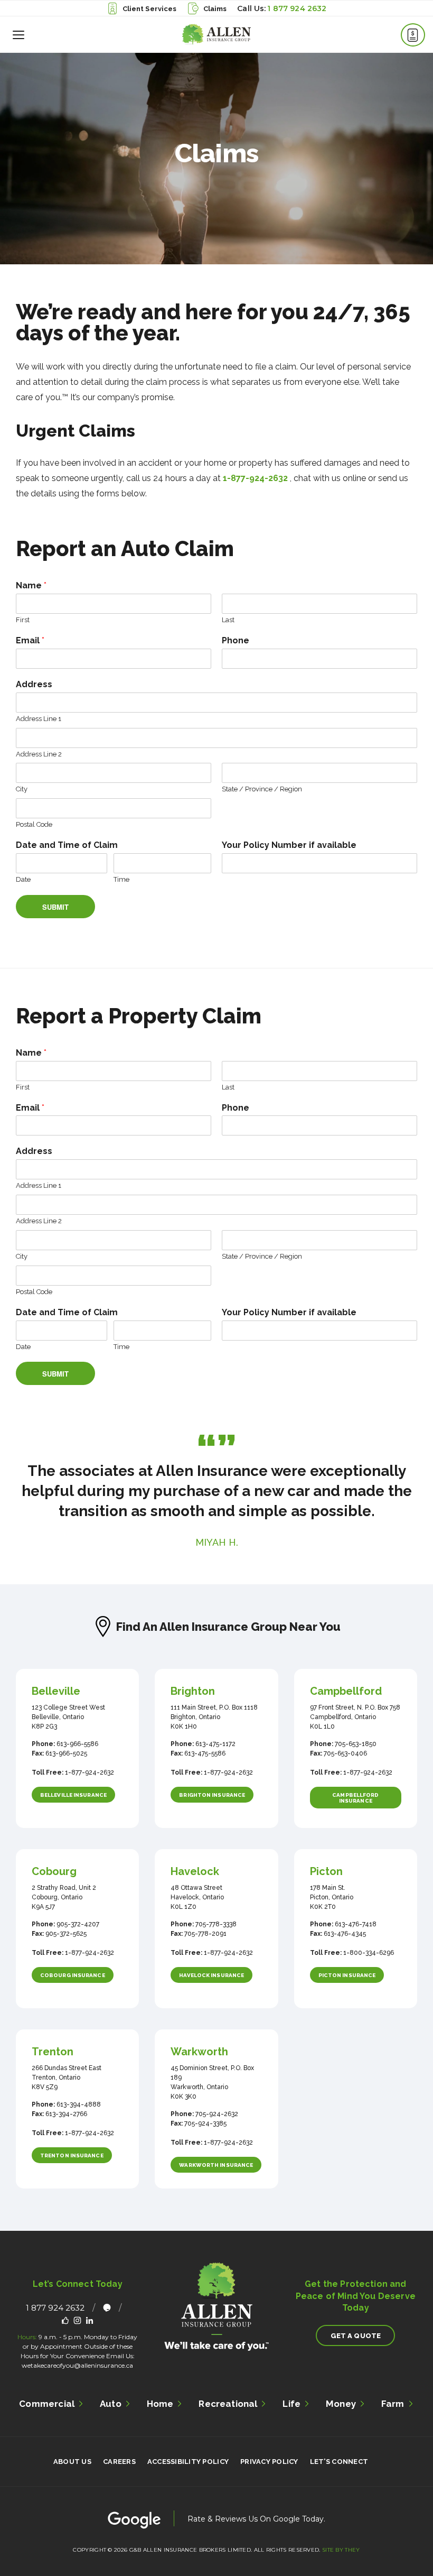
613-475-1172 (215, 1744)
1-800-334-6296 (368, 1953)
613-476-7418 (355, 1924)
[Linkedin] (90, 2320)
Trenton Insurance (72, 2155)
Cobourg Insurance (73, 1975)
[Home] (216, 34)
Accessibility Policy (188, 2462)
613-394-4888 (78, 2104)
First (23, 620)
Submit (56, 907)
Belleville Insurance (73, 1795)
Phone (236, 640)
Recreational (228, 2404)
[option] (216, 1491)
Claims (215, 9)
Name (31, 585)
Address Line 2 (39, 754)
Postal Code (34, 824)
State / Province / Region (262, 789)
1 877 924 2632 (297, 8)
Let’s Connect (339, 2462)
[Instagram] (77, 2320)
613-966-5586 (77, 1744)
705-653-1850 (355, 1744)
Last (228, 620)
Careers (119, 2462)
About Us (72, 2462)
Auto (111, 2404)
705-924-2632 (216, 2114)
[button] (18, 34)
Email (30, 640)
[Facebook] (65, 2320)
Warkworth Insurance (216, 2165)
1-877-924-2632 (255, 478)
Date (23, 879)
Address (34, 684)
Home (160, 2404)
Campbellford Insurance (355, 1798)
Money (341, 2404)
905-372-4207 (77, 1924)
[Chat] (107, 2308)
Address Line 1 (39, 719)
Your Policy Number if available (289, 845)
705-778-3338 (215, 1924)
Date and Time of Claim (67, 845)
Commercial (47, 2404)
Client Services (150, 9)
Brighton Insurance (212, 1795)
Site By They (341, 2550)
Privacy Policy (269, 2462)
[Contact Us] (413, 35)
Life (291, 2404)
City (22, 789)
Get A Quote (356, 2336)
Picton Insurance (347, 1975)
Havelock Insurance (211, 1975)
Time (121, 879)
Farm (393, 2404)
